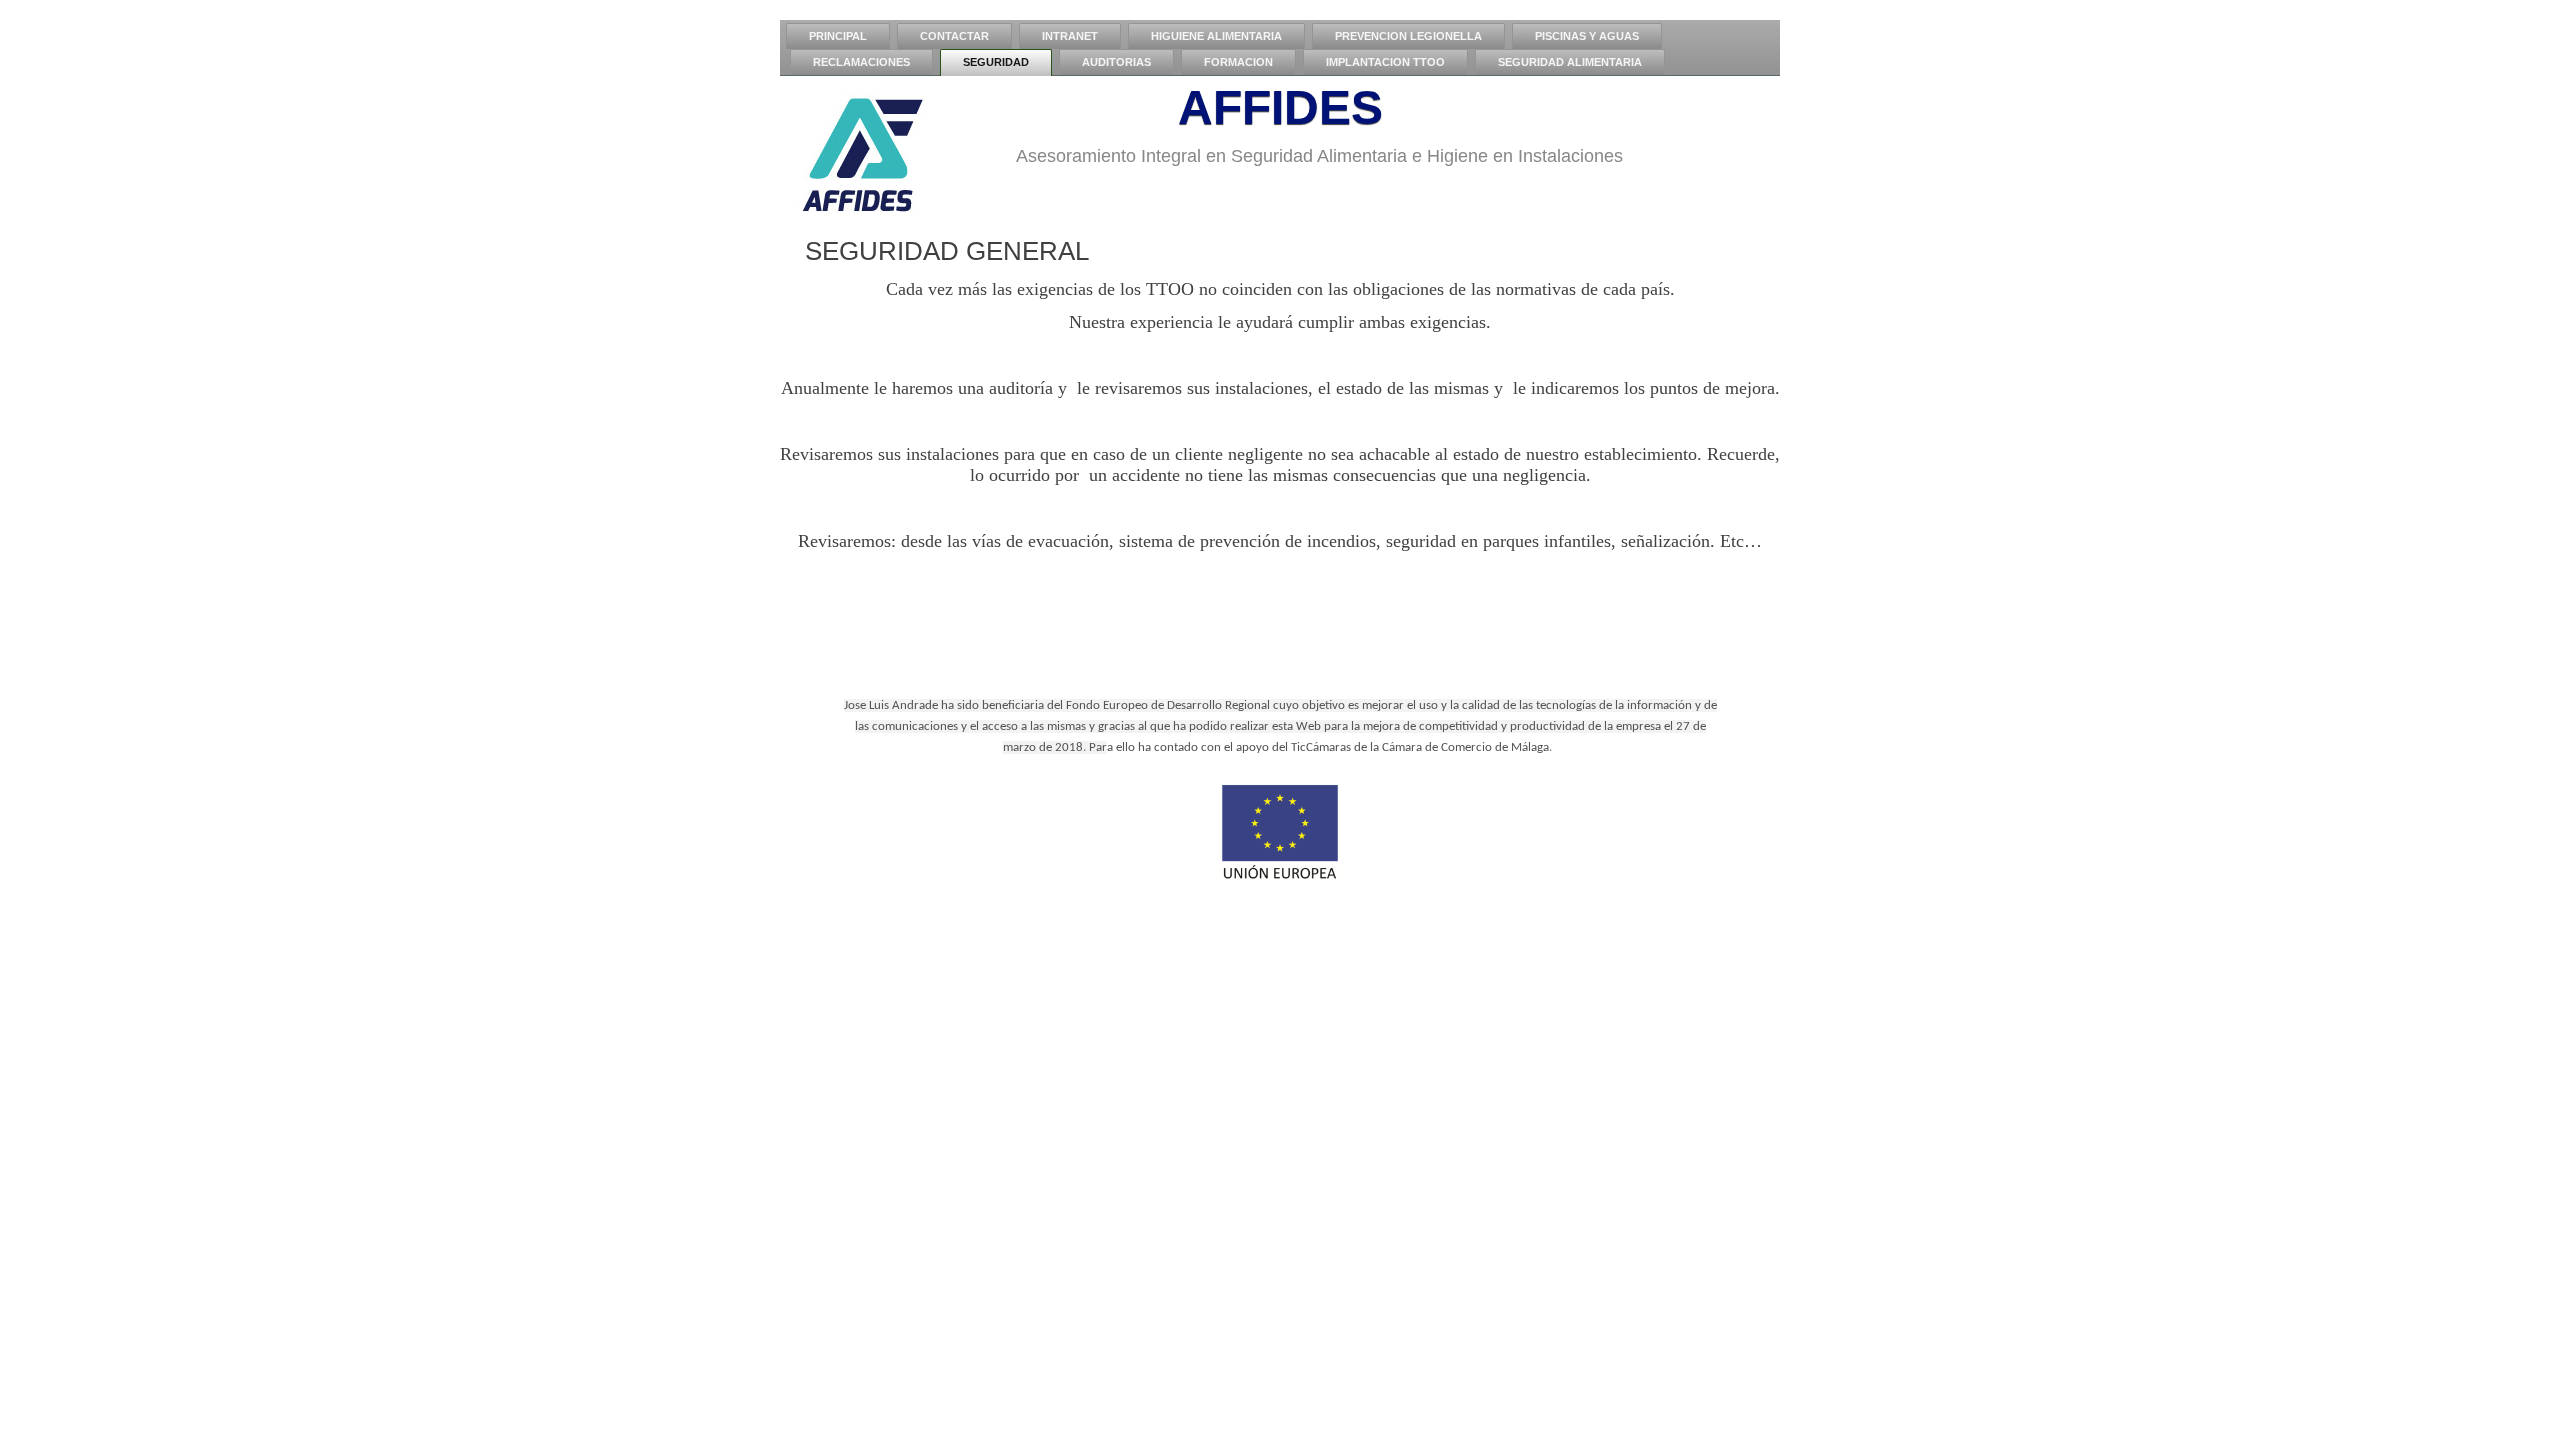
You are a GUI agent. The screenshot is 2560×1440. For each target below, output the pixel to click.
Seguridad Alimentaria (1570, 62)
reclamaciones (861, 62)
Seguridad (996, 62)
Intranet (1070, 36)
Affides (1280, 107)
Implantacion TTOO (1385, 62)
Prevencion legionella (1408, 36)
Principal (838, 36)
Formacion (1238, 62)
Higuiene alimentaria (1216, 36)
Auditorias (1116, 62)
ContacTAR (954, 36)
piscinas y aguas (1587, 36)
